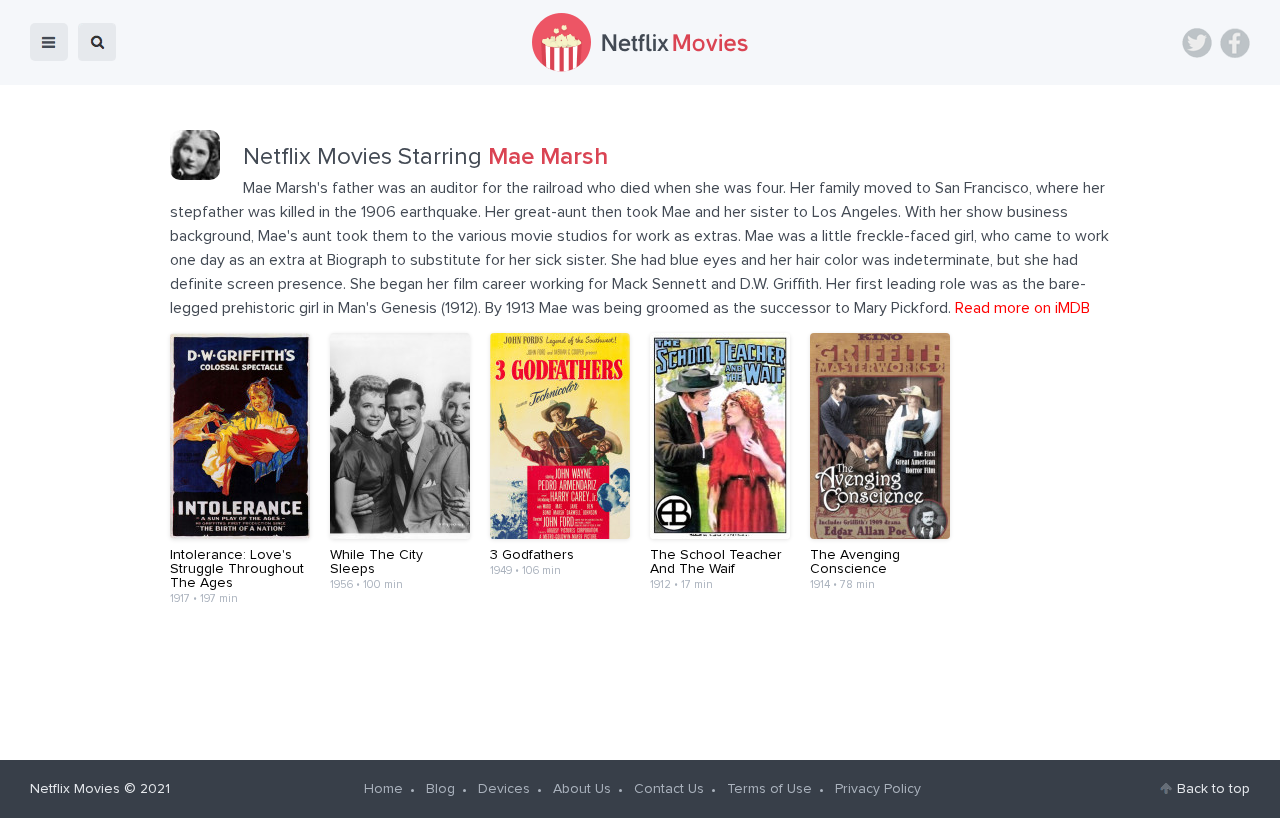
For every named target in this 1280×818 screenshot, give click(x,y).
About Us (582, 789)
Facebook (1235, 43)
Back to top (1213, 789)
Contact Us (669, 789)
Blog (440, 789)
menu (49, 42)
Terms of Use (769, 789)
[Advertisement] (640, 668)
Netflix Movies (75, 789)
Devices (504, 789)
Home (383, 789)
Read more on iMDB (1022, 308)
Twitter (1197, 43)
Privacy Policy (878, 789)
